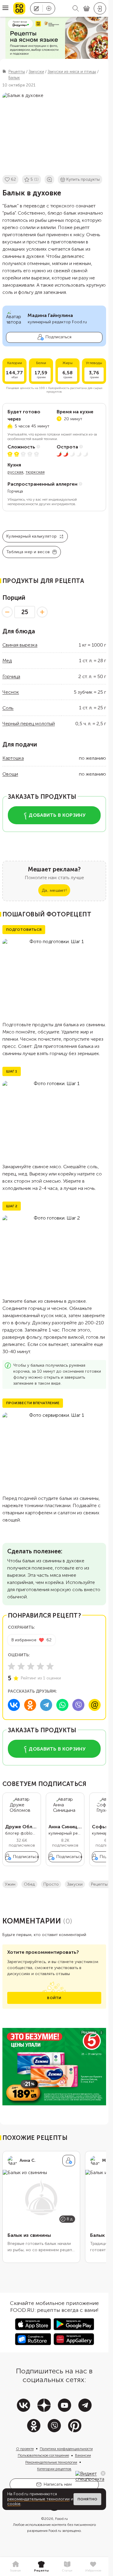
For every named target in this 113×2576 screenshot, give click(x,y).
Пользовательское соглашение (43, 2455)
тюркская (35, 472)
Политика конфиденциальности (66, 2449)
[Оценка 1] (11, 1666)
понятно (87, 2499)
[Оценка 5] (50, 1666)
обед (29, 1884)
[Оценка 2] (21, 1666)
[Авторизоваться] (100, 8)
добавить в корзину (57, 815)
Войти (54, 1998)
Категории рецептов (54, 2469)
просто (51, 1884)
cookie (14, 2504)
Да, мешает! (54, 890)
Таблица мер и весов (28, 552)
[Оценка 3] (31, 1666)
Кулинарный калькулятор (31, 536)
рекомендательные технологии (38, 2499)
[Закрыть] (103, 2473)
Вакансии (83, 2455)
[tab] (15, 2567)
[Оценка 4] (40, 1666)
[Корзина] (86, 9)
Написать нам (58, 2484)
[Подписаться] (69, 2161)
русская (15, 472)
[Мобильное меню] (5, 8)
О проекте (25, 2449)
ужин (10, 1884)
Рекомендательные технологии (51, 2462)
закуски (75, 1884)
